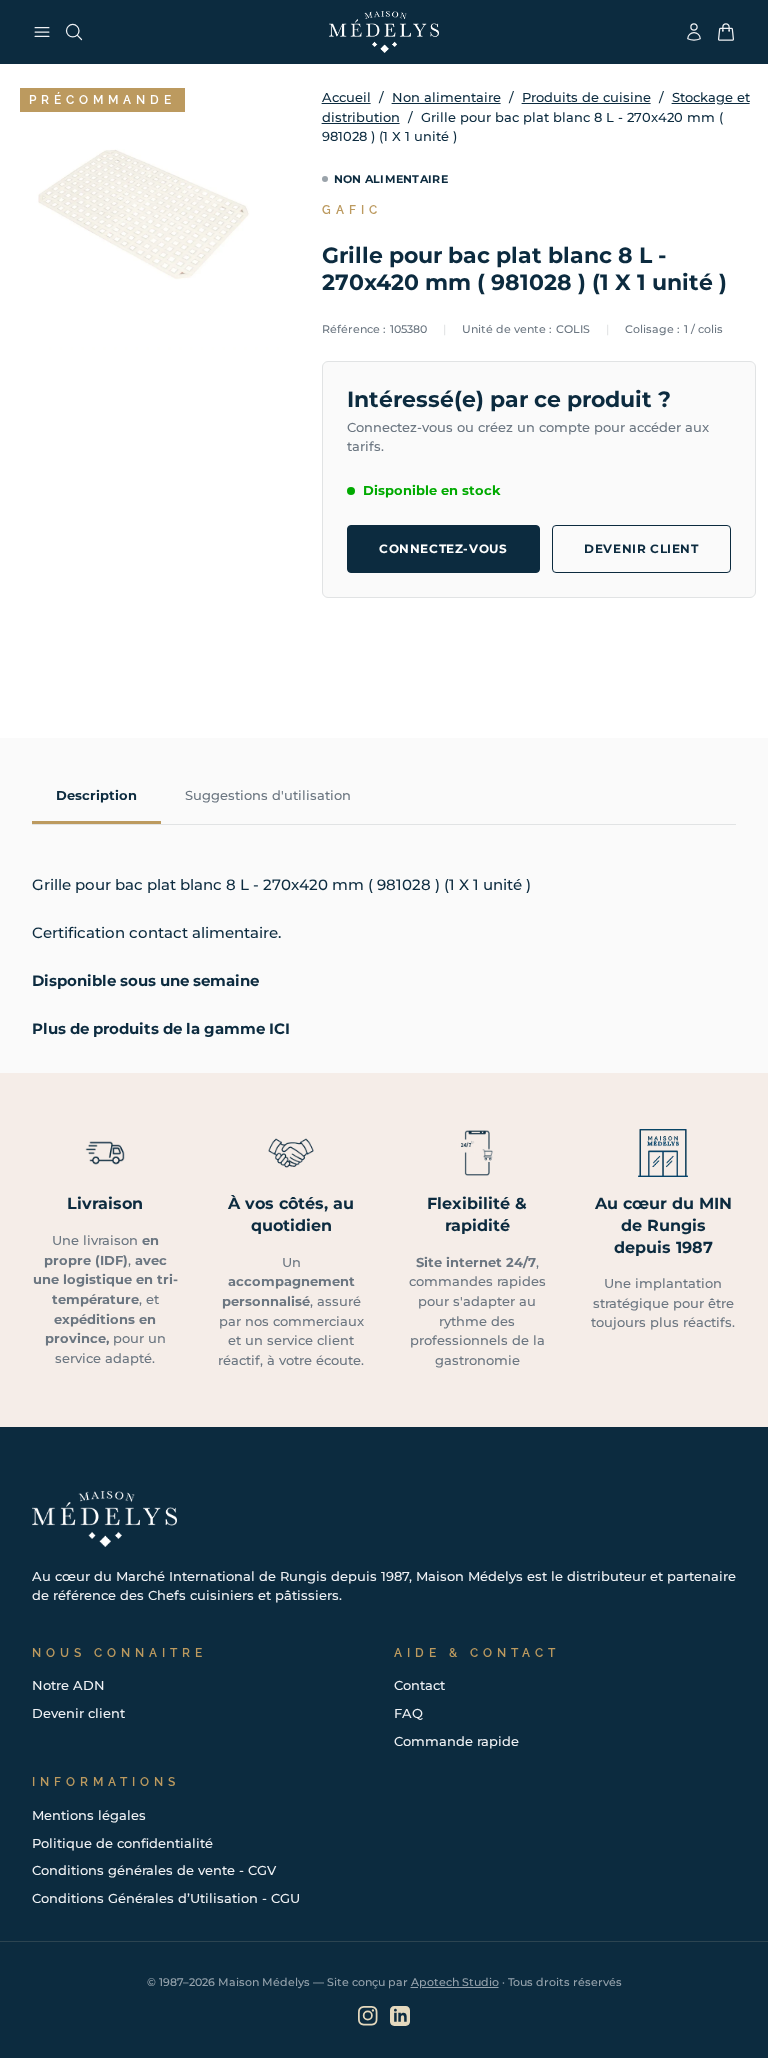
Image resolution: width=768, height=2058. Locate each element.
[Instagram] (368, 2016)
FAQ (408, 1713)
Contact (419, 1685)
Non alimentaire (446, 97)
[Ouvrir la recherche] (74, 32)
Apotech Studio (455, 1982)
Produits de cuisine (586, 97)
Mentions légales (89, 1815)
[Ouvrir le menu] (42, 32)
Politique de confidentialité (122, 1843)
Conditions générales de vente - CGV (154, 1870)
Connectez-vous (443, 548)
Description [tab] (96, 795)
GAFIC (352, 210)
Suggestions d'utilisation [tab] (268, 795)
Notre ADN (68, 1685)
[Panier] (726, 32)
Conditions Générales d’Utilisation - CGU (166, 1898)
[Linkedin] (400, 2016)
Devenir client (641, 548)
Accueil (346, 97)
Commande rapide (456, 1741)
